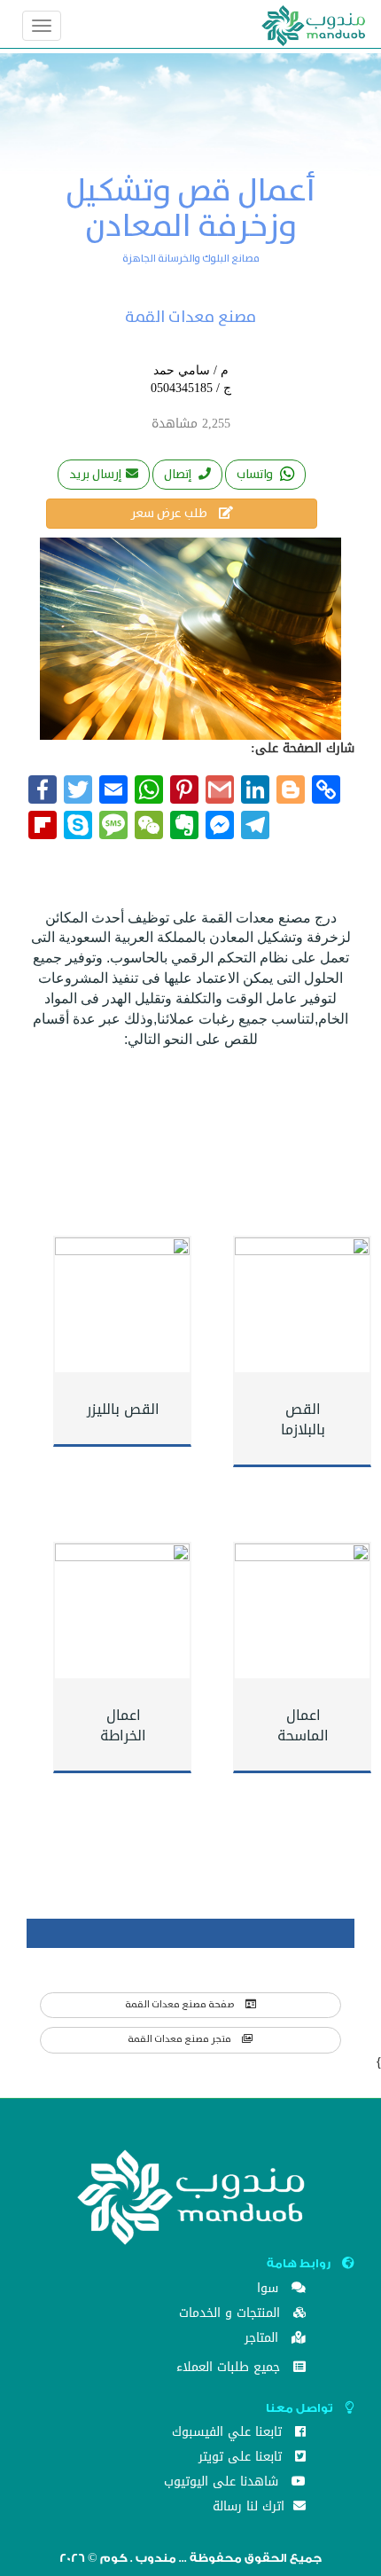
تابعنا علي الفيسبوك (229, 2434)
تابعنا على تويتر (242, 2458)
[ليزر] (122, 1305)
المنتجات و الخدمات (232, 2315)
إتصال (179, 475)
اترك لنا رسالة (251, 2508)
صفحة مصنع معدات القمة (181, 2005)
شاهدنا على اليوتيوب (223, 2483)
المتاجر (264, 2340)
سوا (270, 2290)
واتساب (256, 475)
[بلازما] (302, 1305)
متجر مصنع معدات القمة (180, 2039)
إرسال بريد (95, 475)
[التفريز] (302, 1611)
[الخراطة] (122, 1611)
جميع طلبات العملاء (230, 2369)
